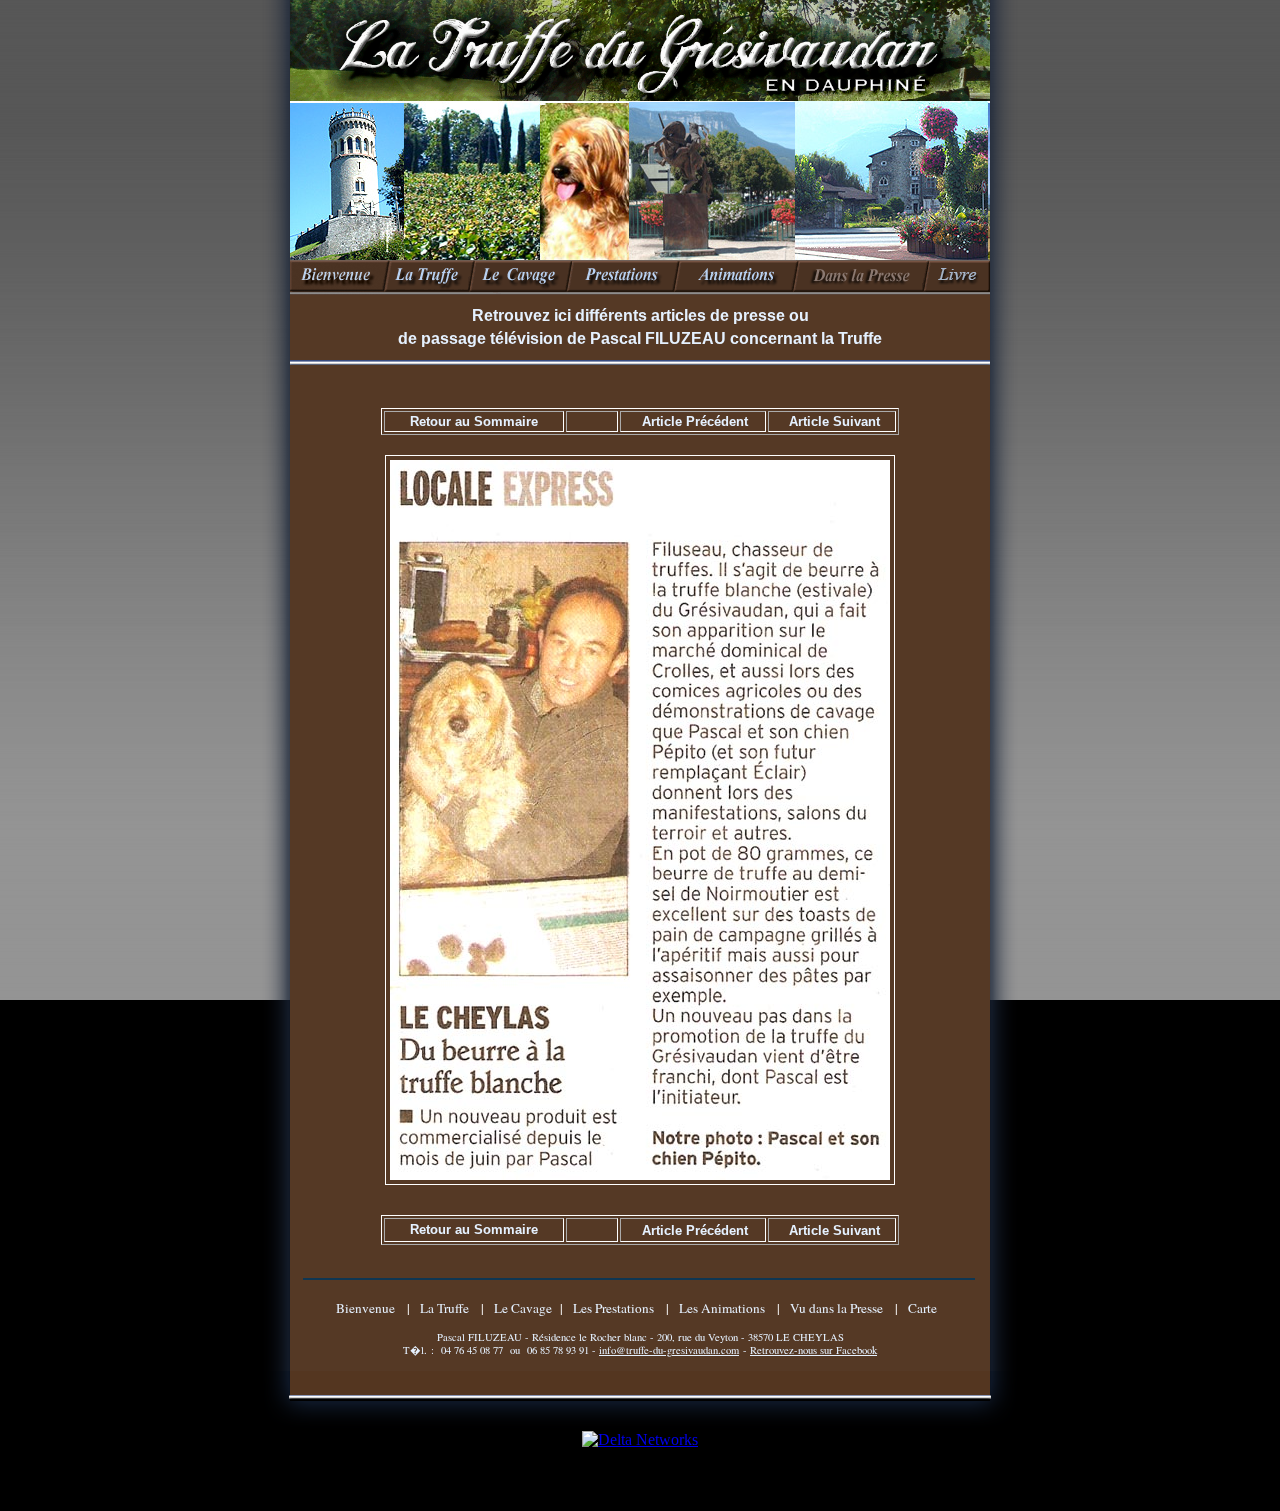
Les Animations (722, 1308)
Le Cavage (523, 1308)
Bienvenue (365, 1308)
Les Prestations (613, 1308)
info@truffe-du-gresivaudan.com (669, 1350)
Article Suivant (834, 421)
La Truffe (444, 1308)
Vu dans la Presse (836, 1308)
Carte (922, 1308)
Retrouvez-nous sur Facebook (813, 1350)
